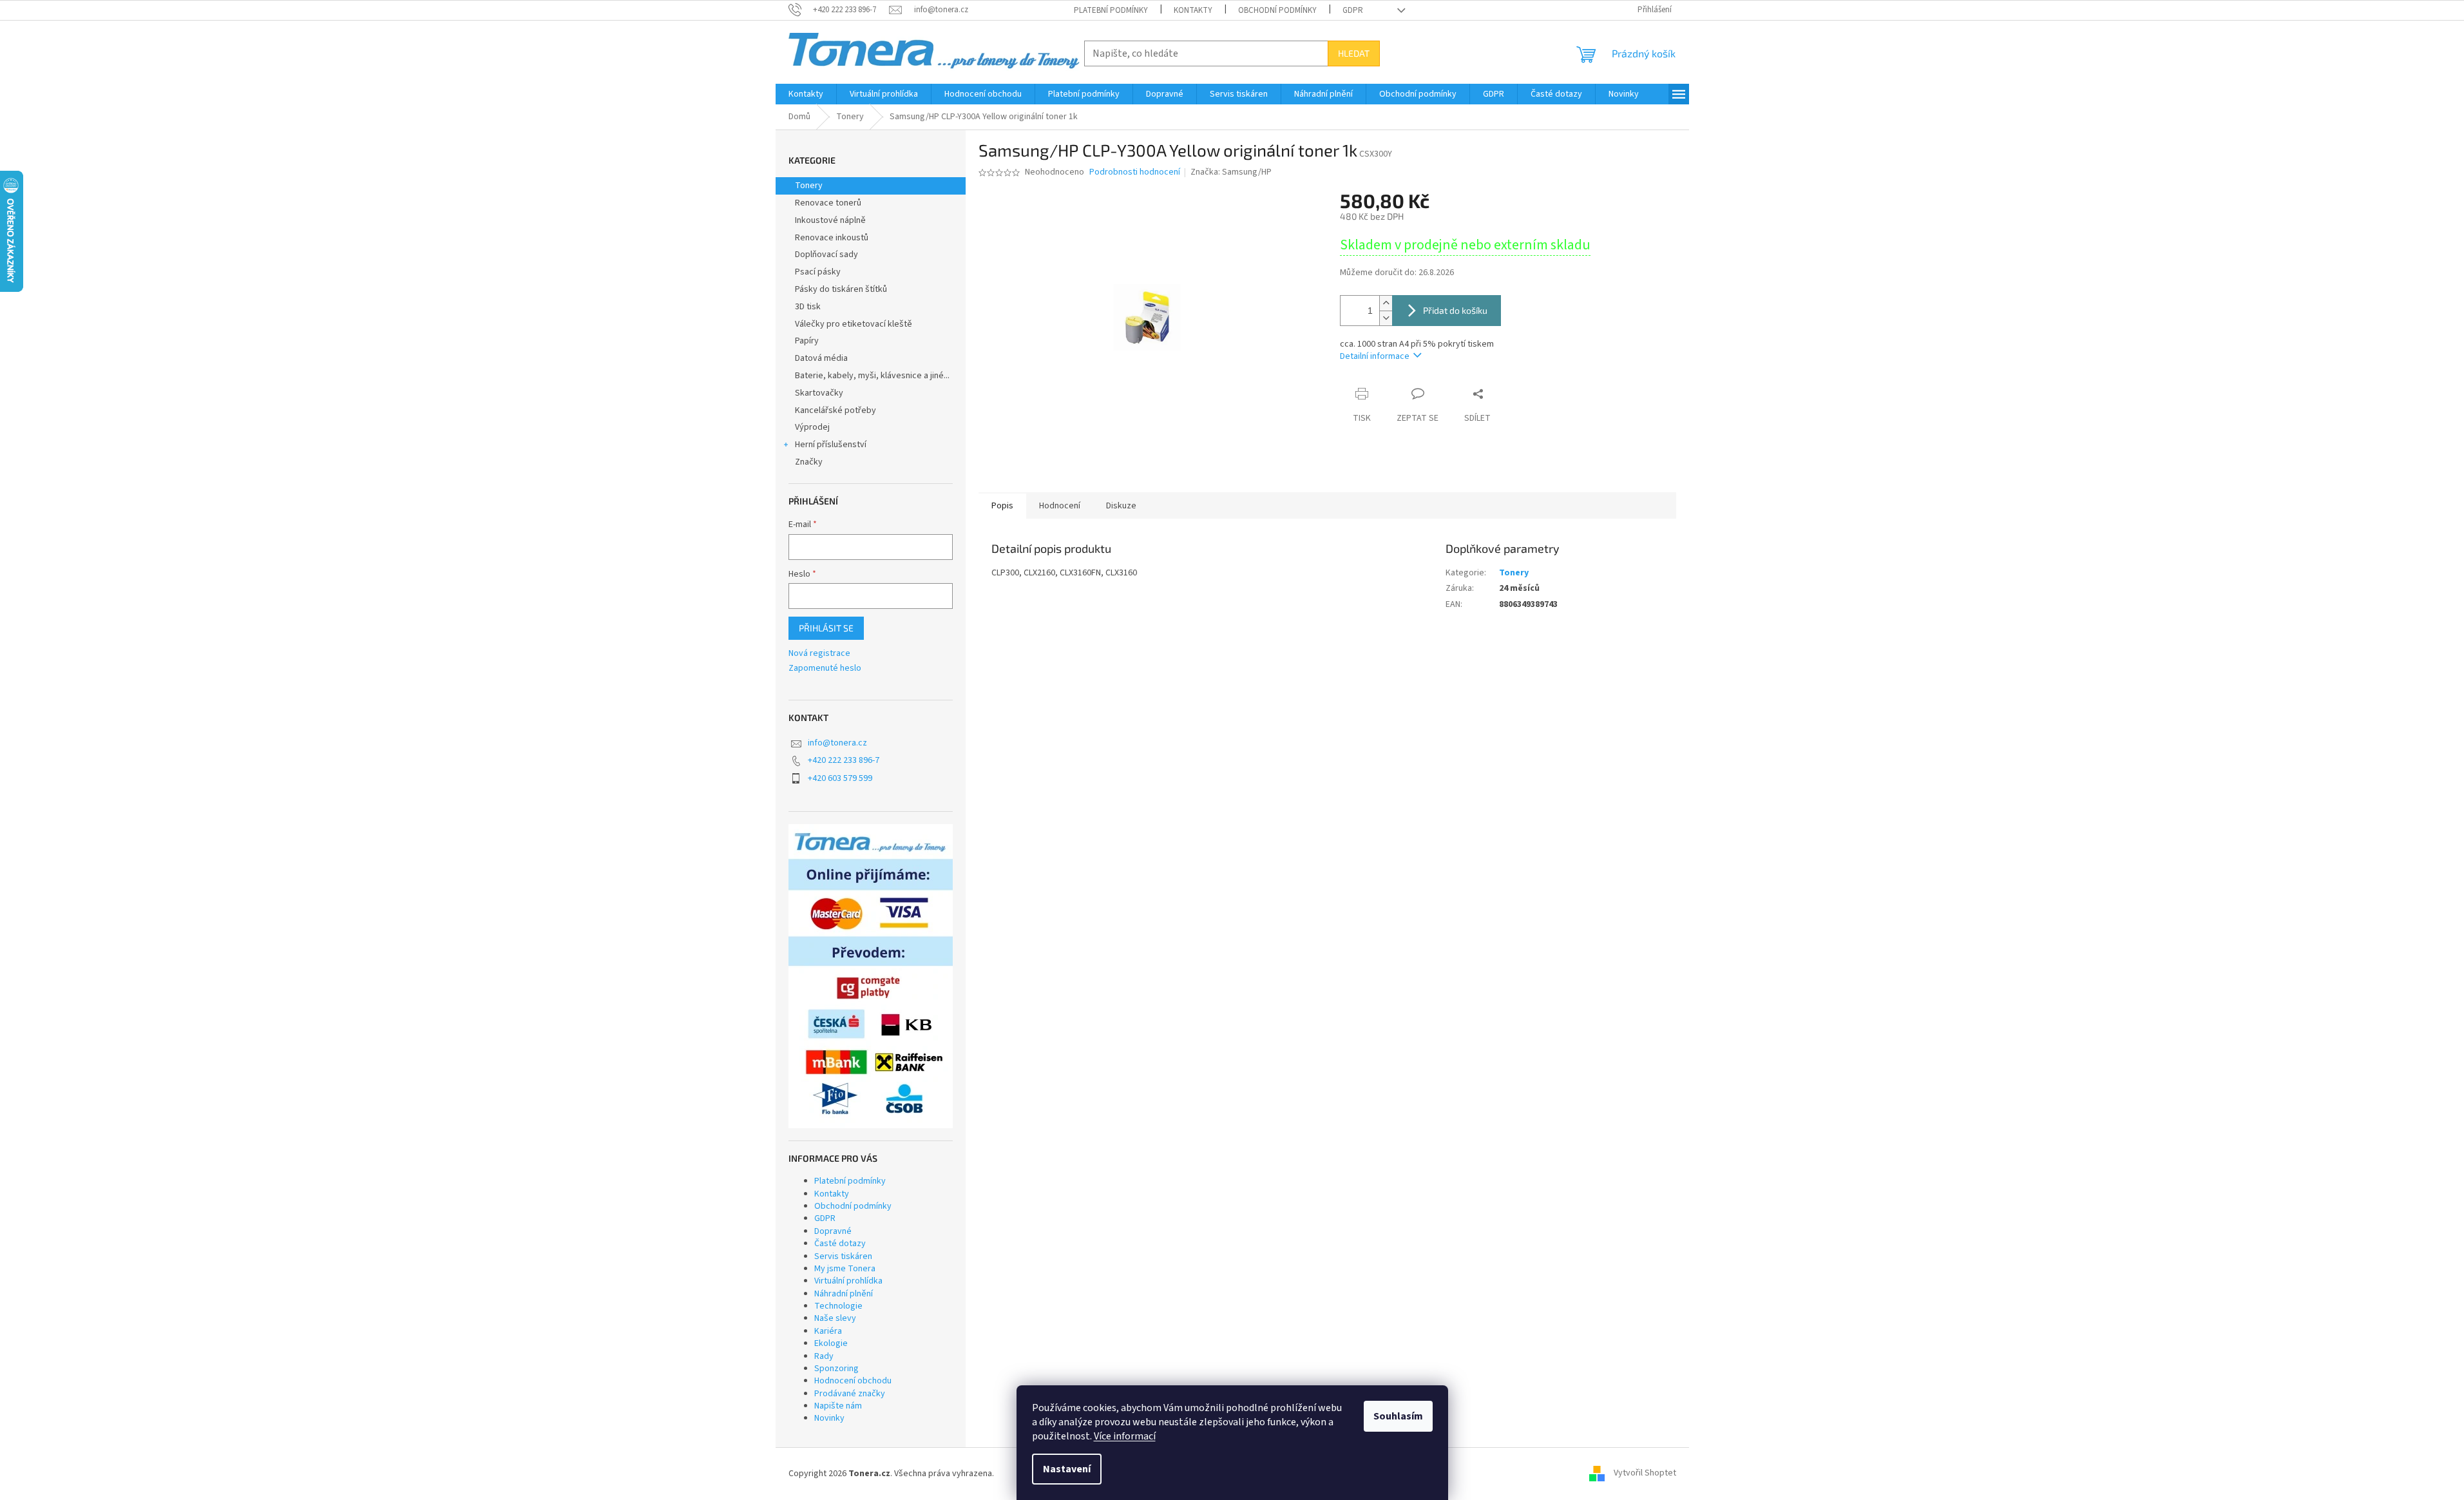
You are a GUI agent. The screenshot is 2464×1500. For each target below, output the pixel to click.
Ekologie (831, 1343)
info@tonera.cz (837, 743)
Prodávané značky (850, 1394)
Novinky (829, 1418)
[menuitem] (806, 94)
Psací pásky (818, 272)
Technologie (838, 1306)
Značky (809, 462)
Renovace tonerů (828, 203)
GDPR (1353, 10)
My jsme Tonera (845, 1269)
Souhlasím (1398, 1416)
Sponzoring (836, 1369)
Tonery (809, 186)
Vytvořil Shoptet (1645, 1474)
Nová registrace (819, 654)
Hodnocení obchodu (853, 1381)
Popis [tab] (1002, 506)
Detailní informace (1375, 356)
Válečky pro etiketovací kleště (854, 324)
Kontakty (1193, 10)
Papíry (807, 341)
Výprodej (812, 427)
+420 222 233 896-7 (844, 760)
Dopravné (833, 1231)
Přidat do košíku (1455, 310)
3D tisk (808, 307)
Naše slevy (835, 1318)
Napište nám (838, 1406)
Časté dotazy (840, 1244)
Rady (824, 1356)
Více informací (1125, 1436)
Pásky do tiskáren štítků (841, 289)
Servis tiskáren (843, 1256)
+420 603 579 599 (840, 778)
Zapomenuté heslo (825, 668)
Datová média (821, 358)
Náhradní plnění (844, 1294)
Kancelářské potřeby (836, 410)
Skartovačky (819, 393)
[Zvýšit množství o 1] (1386, 303)
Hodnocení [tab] (1060, 506)
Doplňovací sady (826, 255)
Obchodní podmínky (1277, 10)
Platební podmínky (1111, 10)
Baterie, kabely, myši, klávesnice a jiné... (872, 376)
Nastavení (1067, 1469)
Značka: (1231, 172)
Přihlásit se (826, 628)
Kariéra (828, 1331)
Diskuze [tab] (1121, 506)
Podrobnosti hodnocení (1135, 172)
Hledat (1354, 53)
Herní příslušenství (831, 445)
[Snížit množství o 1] (1386, 318)
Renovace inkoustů (832, 238)
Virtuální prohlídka (848, 1281)
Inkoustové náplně (830, 220)
